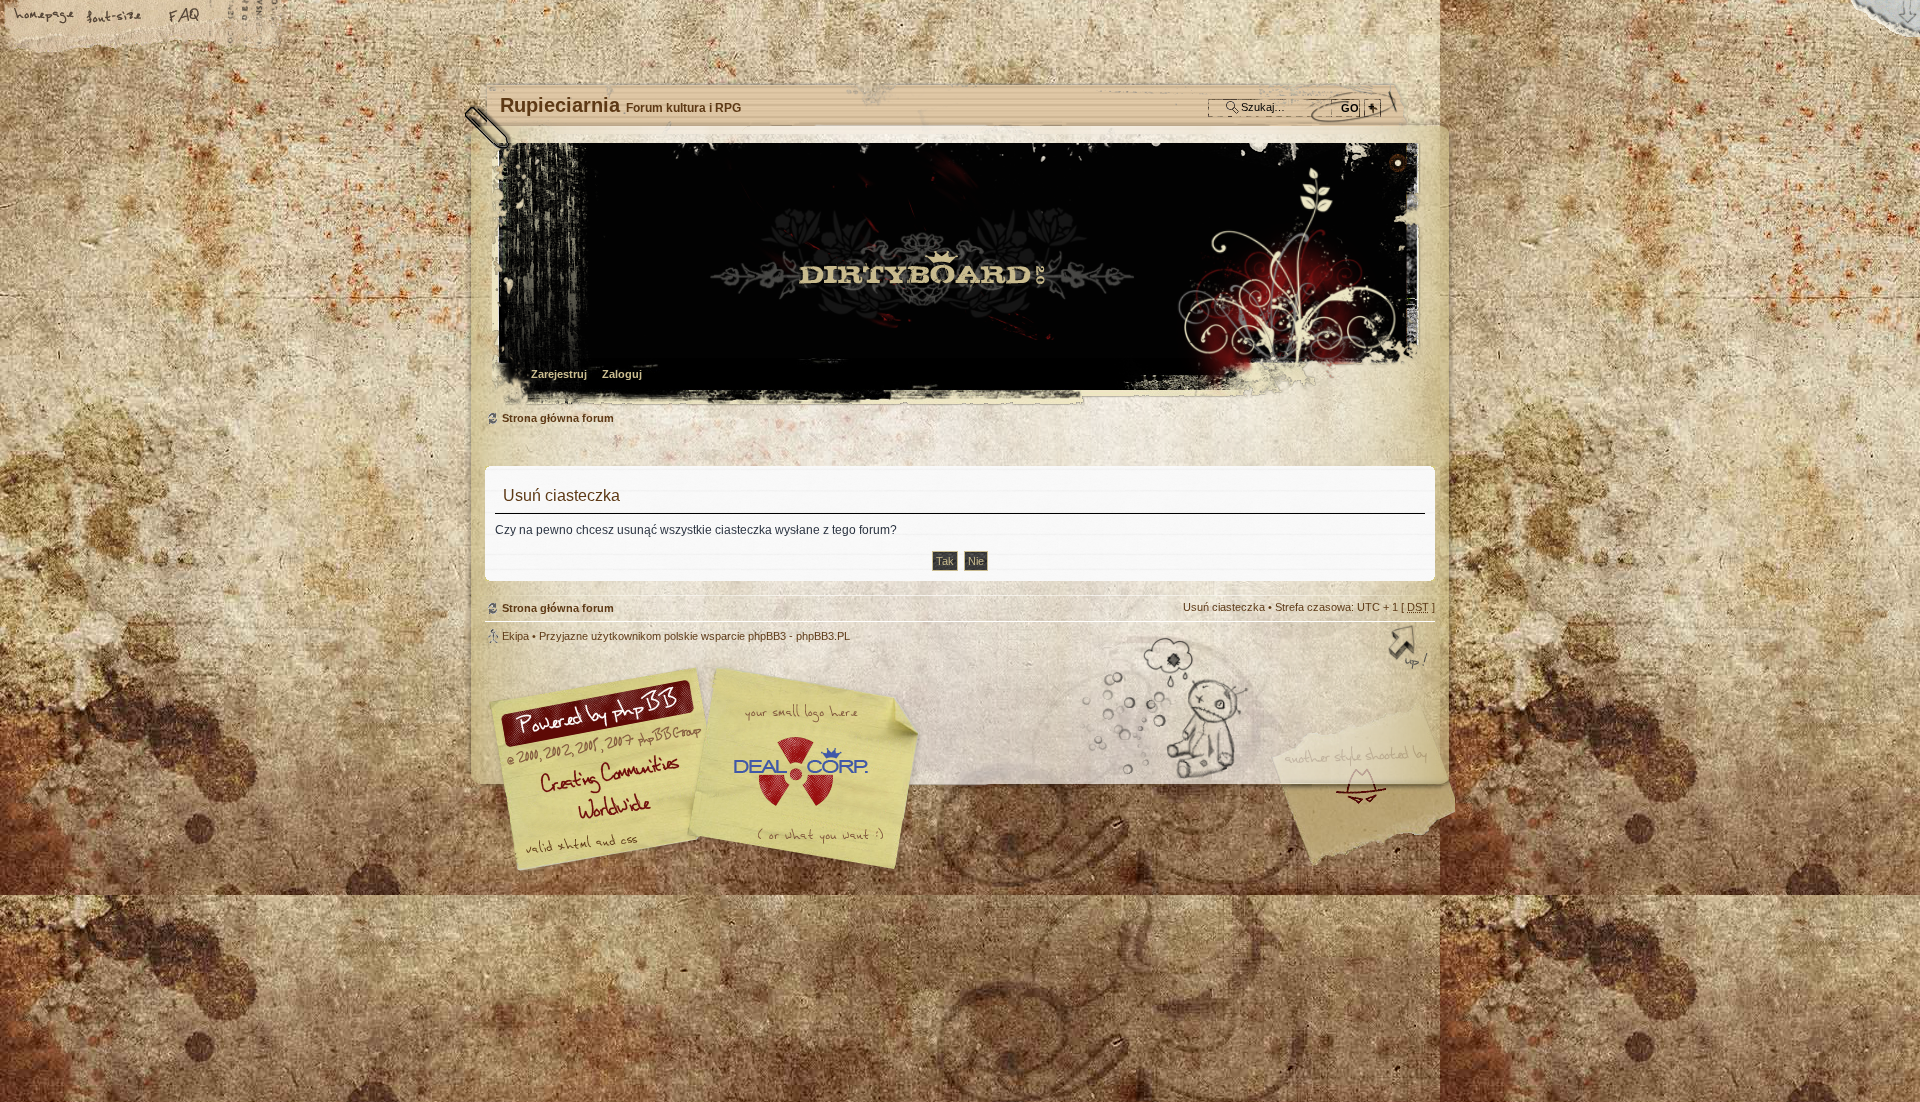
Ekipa (515, 636)
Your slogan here (800, 771)
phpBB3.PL (823, 636)
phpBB (710, 769)
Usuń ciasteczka (1224, 607)
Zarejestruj (559, 374)
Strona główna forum (957, 275)
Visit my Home (1375, 827)
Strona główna (45, 17)
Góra (1410, 649)
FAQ (185, 17)
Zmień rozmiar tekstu (115, 17)
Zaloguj (622, 374)
